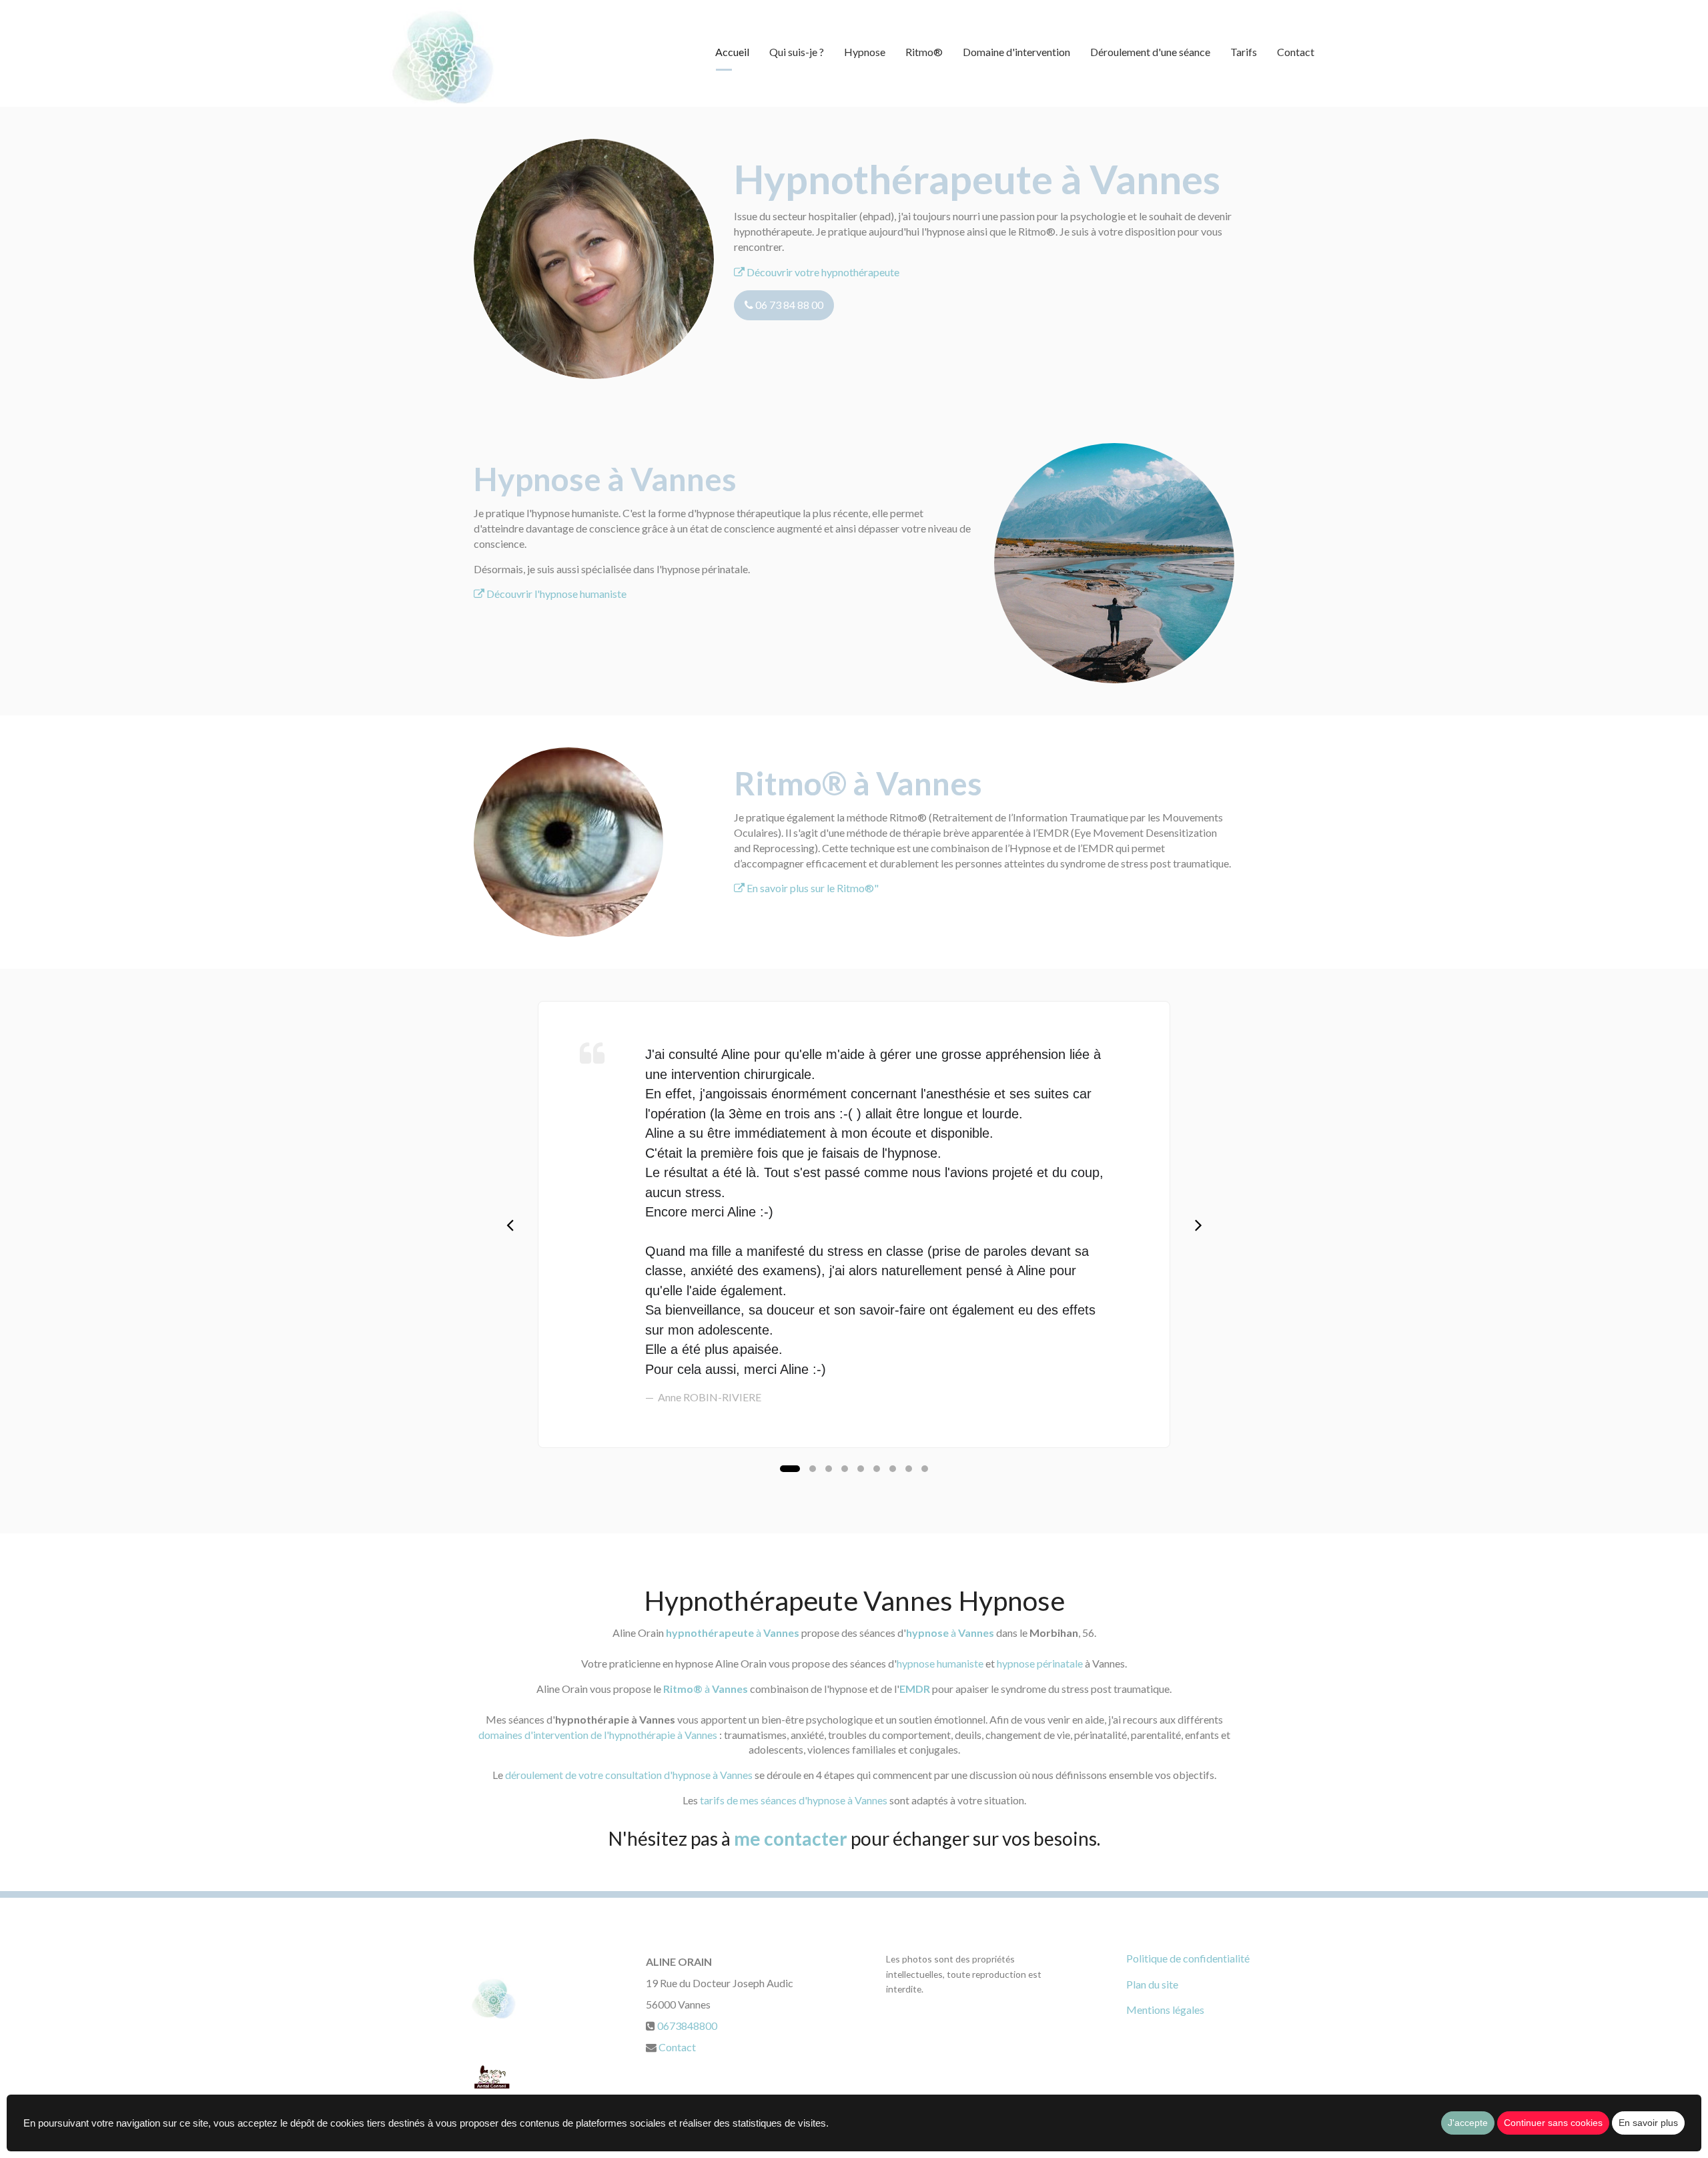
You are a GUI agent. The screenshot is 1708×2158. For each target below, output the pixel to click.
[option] (854, 1224)
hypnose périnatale (1040, 1663)
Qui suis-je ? (797, 52)
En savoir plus (1648, 2123)
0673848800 (687, 2026)
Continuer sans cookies (1553, 2123)
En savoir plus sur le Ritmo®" (812, 888)
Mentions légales (1165, 2010)
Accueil (732, 52)
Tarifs (1244, 52)
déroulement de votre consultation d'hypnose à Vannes (629, 1775)
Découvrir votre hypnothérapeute (822, 272)
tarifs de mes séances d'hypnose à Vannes (794, 1800)
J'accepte (1468, 2123)
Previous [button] (510, 1224)
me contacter (791, 1838)
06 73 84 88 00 (788, 305)
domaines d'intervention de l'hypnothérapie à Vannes (598, 1735)
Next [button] (1198, 1224)
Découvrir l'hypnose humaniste (555, 594)
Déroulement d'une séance (1150, 52)
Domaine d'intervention (1016, 52)
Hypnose (865, 52)
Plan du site (1152, 1984)
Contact (1296, 52)
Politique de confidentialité (1188, 1958)
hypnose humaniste (940, 1663)
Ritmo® (924, 52)
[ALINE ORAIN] (443, 53)
